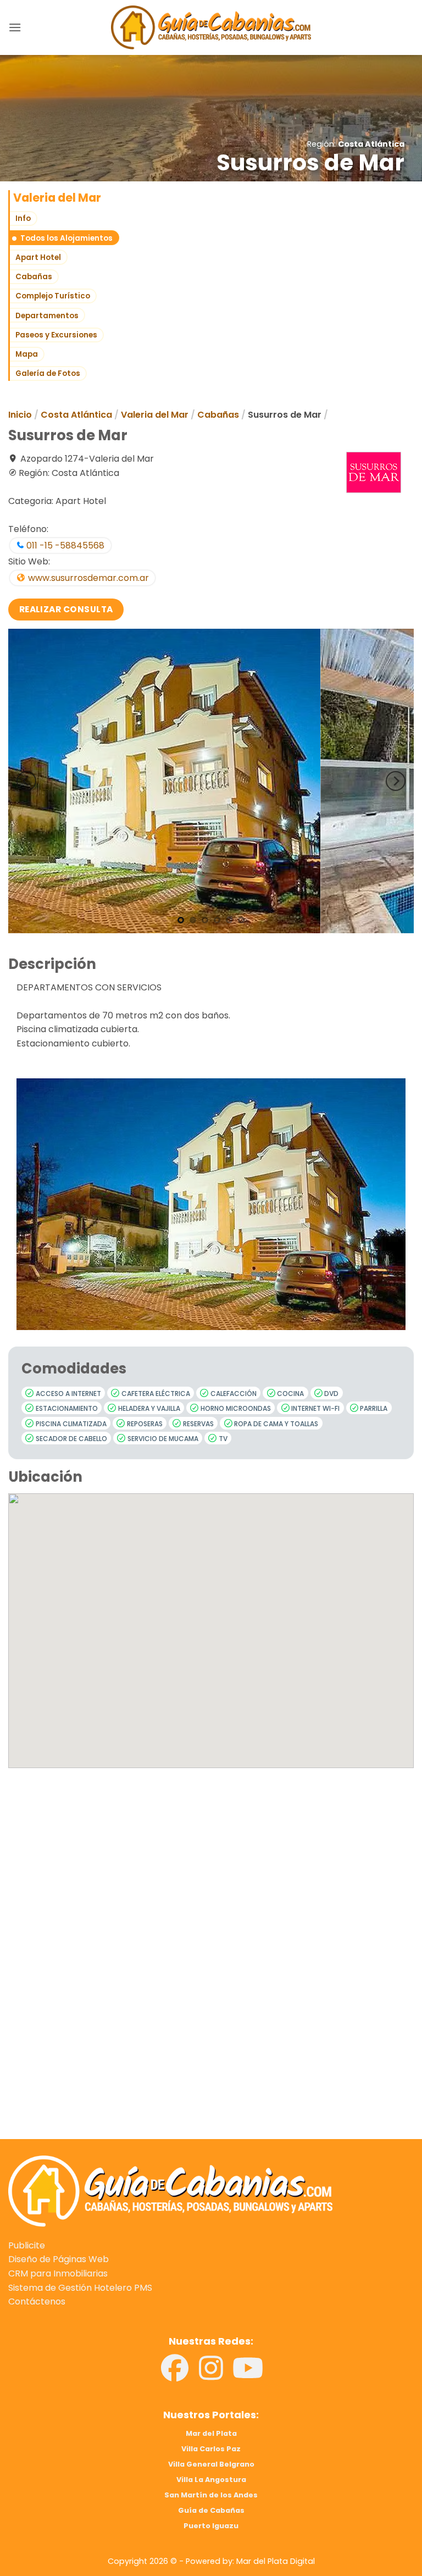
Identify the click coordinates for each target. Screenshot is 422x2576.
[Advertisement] (211, 1882)
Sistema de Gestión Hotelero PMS (80, 2288)
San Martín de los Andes (211, 2495)
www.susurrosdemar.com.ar (87, 578)
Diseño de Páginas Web (59, 2259)
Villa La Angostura (211, 2480)
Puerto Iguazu (211, 2526)
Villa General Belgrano (211, 2464)
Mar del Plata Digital (276, 2561)
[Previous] (26, 781)
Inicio (20, 415)
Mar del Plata (211, 2433)
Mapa (27, 354)
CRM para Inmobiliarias (58, 2273)
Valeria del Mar (155, 415)
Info (23, 218)
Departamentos (47, 316)
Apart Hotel (38, 257)
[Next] (396, 781)
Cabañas (34, 277)
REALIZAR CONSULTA (66, 609)
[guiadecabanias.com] (170, 2191)
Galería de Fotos (48, 373)
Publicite (27, 2245)
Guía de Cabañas (211, 2510)
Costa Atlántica (371, 144)
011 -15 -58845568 (64, 545)
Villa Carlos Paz (211, 2449)
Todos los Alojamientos (66, 238)
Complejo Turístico (53, 296)
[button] (15, 27)
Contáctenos (37, 2301)
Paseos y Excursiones (56, 335)
